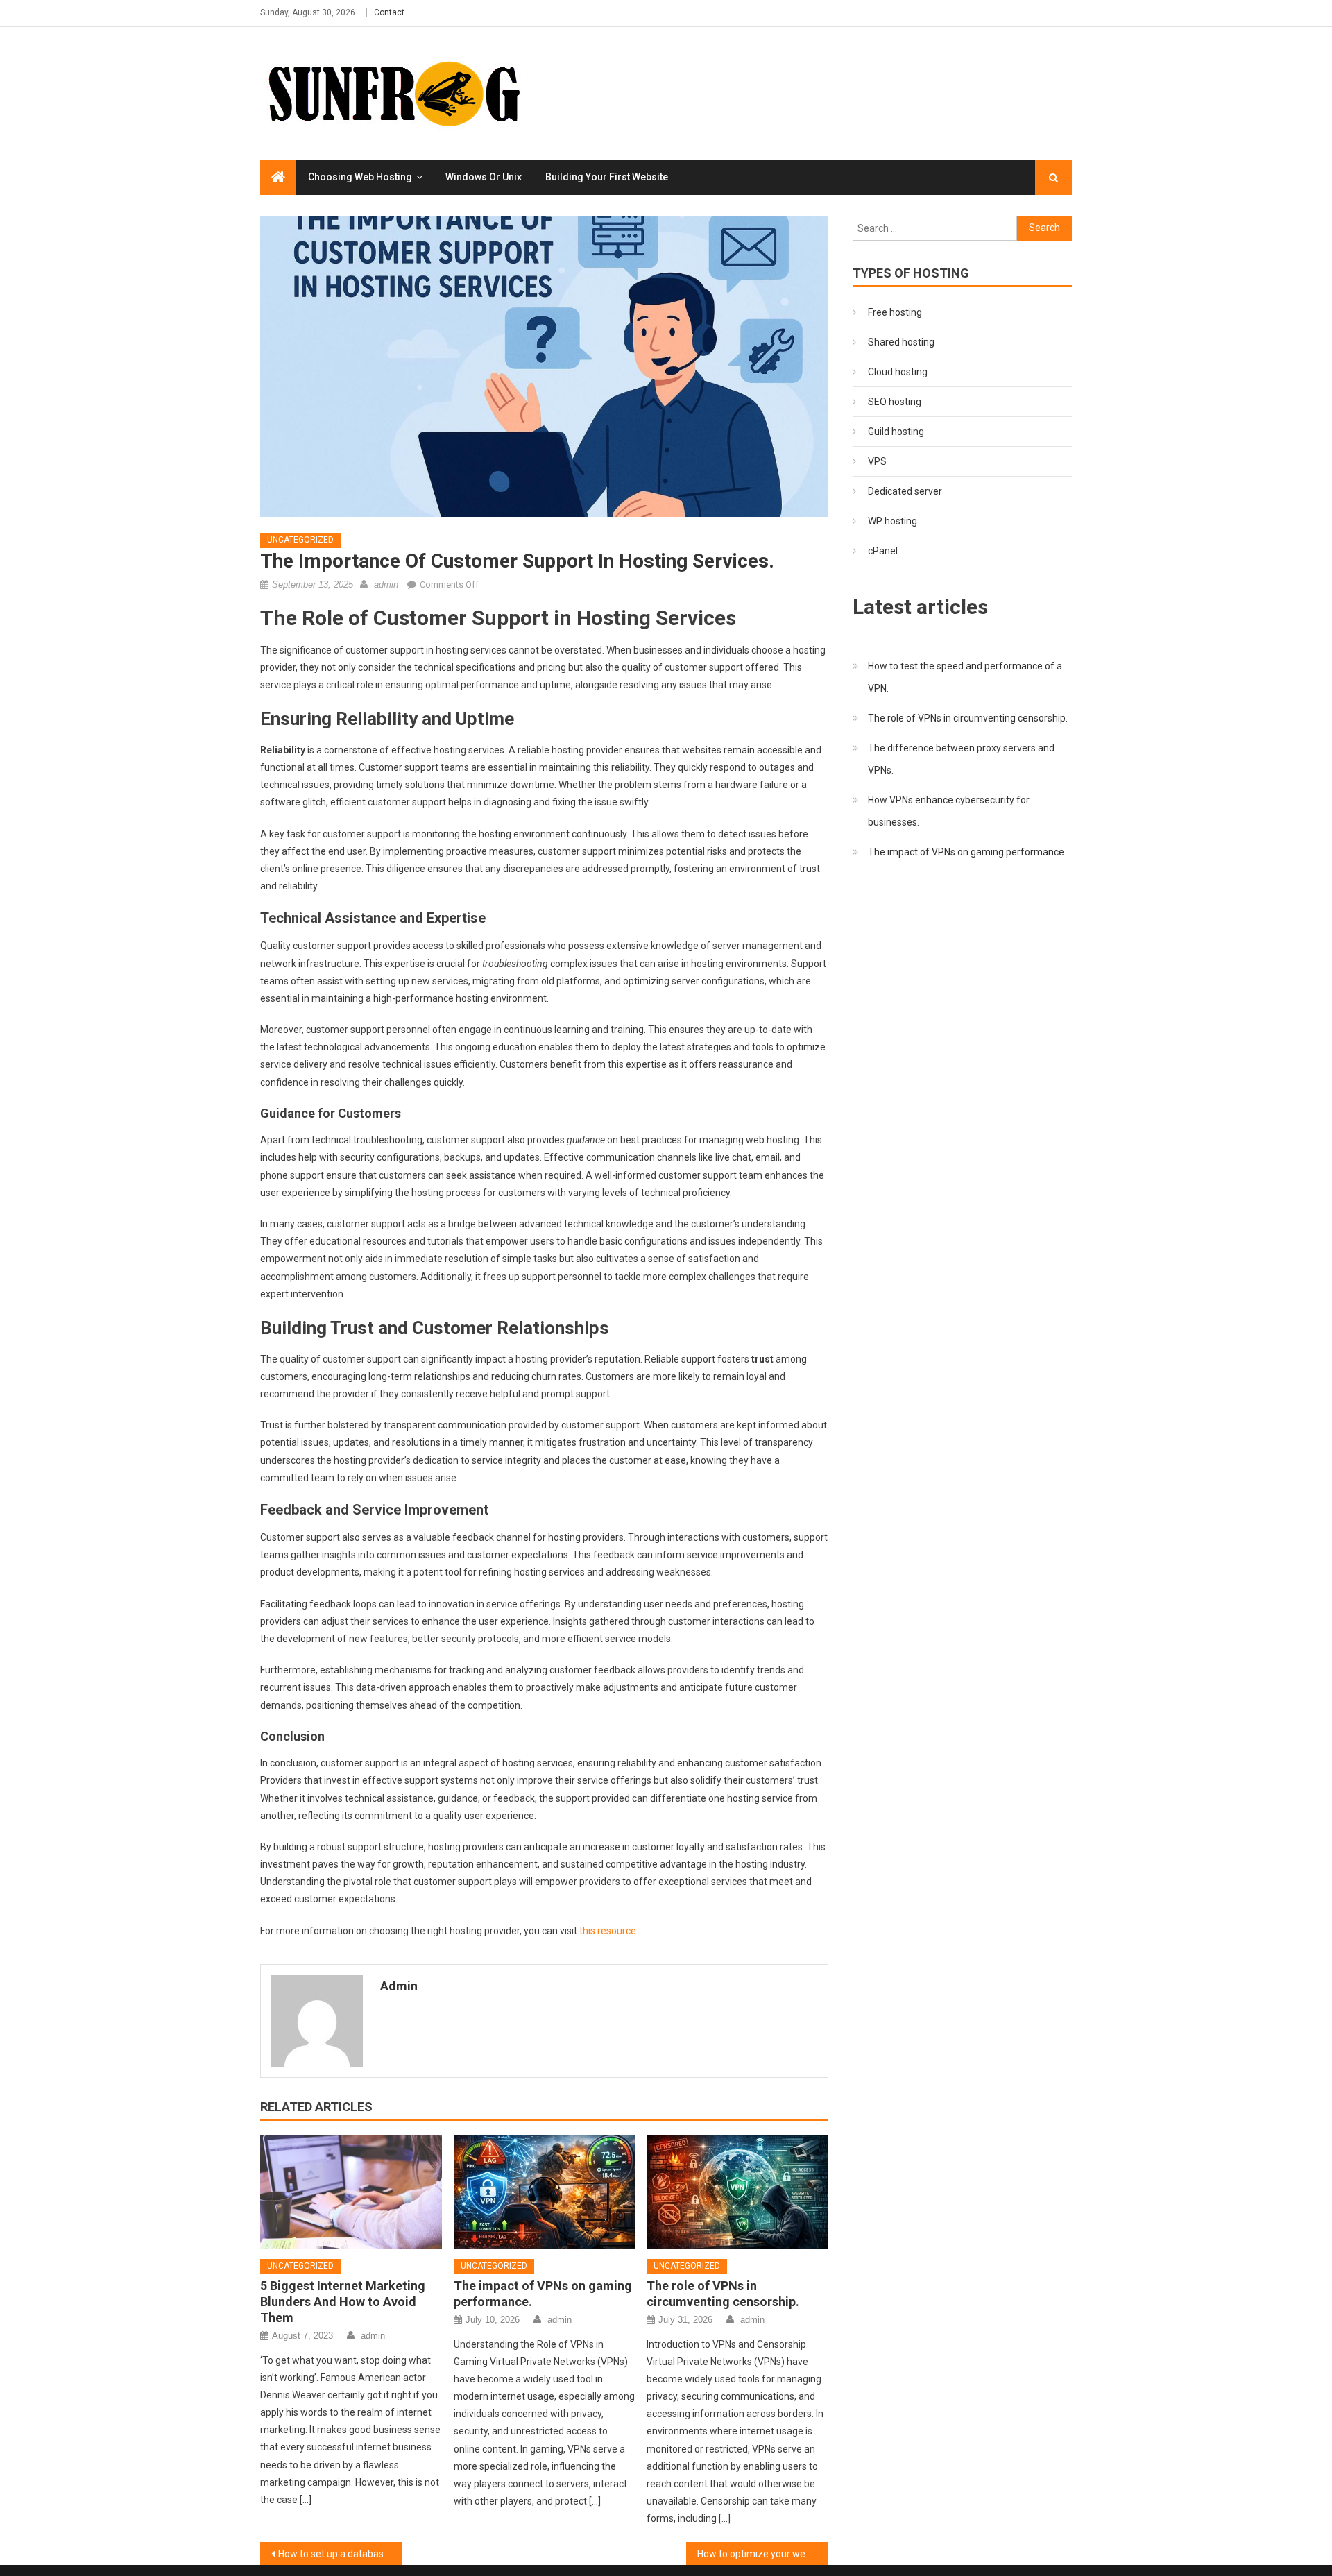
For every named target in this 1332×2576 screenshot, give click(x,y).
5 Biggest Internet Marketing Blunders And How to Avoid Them (343, 2302)
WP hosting (893, 521)
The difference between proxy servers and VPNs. (961, 759)
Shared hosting (901, 342)
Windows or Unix (484, 177)
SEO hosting (895, 402)
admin (386, 585)
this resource (608, 1931)
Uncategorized (300, 540)
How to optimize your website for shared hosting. (763, 2554)
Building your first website (607, 177)
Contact (389, 12)
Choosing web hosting (360, 177)
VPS (877, 461)
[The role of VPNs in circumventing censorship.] (737, 2192)
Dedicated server (905, 491)
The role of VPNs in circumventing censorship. (968, 718)
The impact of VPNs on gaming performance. (967, 852)
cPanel (883, 551)
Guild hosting (896, 432)
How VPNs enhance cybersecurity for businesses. (949, 811)
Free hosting (895, 312)
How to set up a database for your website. (340, 2554)
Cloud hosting (898, 372)
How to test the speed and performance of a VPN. (965, 677)
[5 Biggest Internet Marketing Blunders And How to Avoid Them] (351, 2192)
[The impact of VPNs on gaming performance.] (545, 2192)
